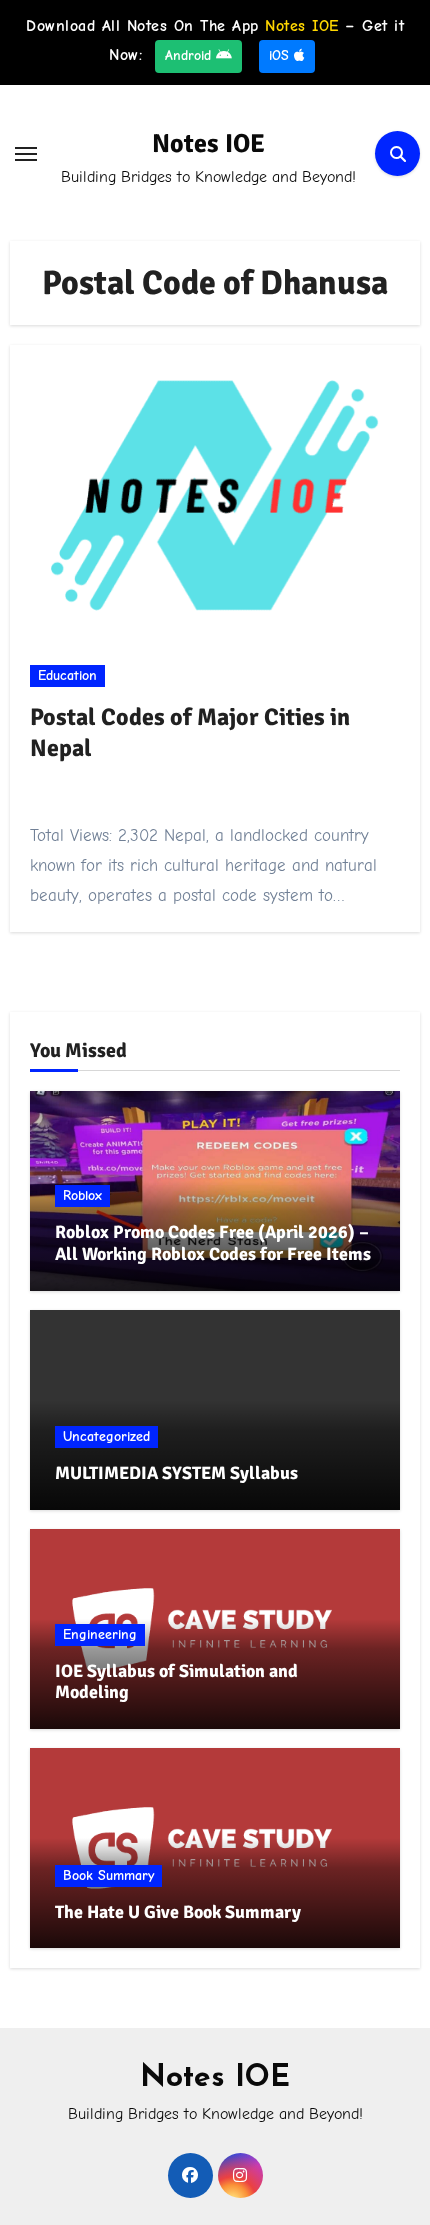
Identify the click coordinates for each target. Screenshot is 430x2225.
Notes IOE (208, 144)
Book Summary (108, 1875)
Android (190, 55)
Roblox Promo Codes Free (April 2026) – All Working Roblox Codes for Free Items (213, 1243)
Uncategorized (106, 1436)
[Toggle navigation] (26, 154)
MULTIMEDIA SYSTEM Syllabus (176, 1473)
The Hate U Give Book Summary (178, 1912)
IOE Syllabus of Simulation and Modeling (176, 1682)
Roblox (82, 1195)
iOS (281, 55)
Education (67, 675)
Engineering (100, 1634)
